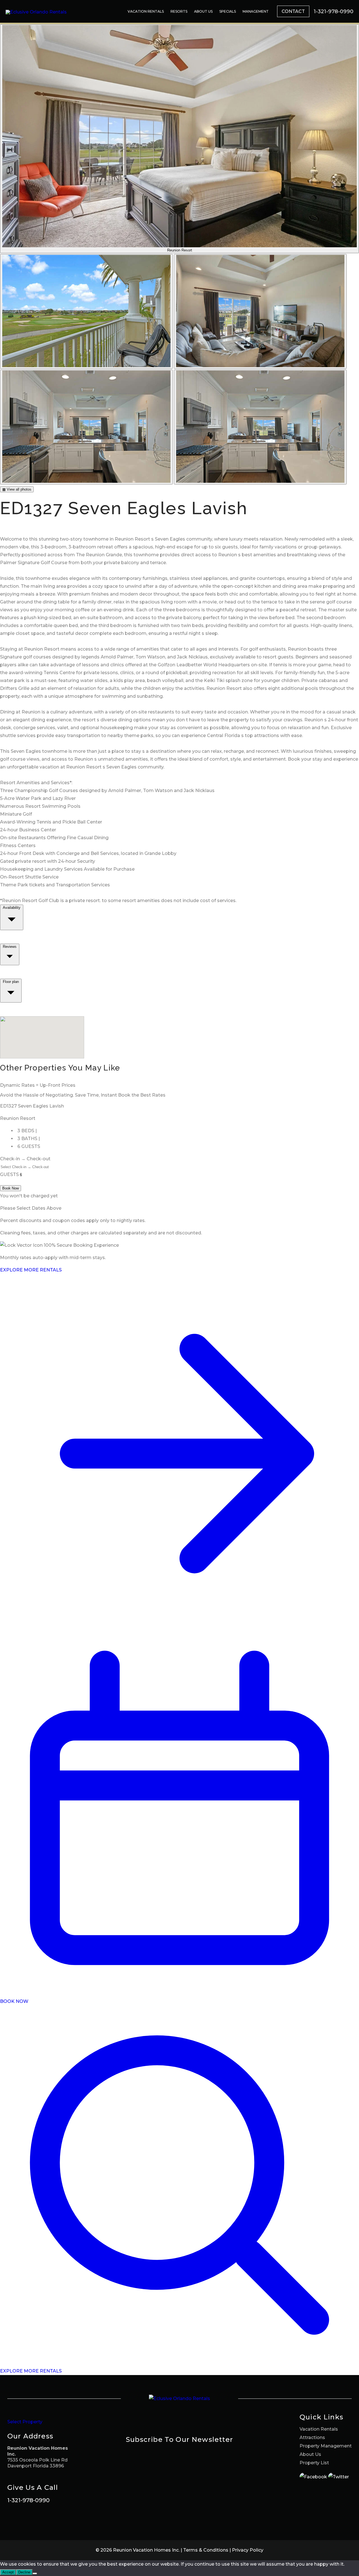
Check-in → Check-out (25, 1159)
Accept (8, 2572)
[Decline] (35, 2573)
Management (256, 11)
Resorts (179, 11)
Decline (24, 2572)
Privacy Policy (248, 2550)
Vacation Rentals (146, 11)
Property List (314, 2463)
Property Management (326, 2446)
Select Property (25, 2422)
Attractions (312, 2437)
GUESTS (9, 1174)
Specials (228, 11)
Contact (293, 11)
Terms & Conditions (206, 2550)
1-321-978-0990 (28, 2500)
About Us (203, 11)
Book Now (11, 1188)
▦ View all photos (17, 489)
